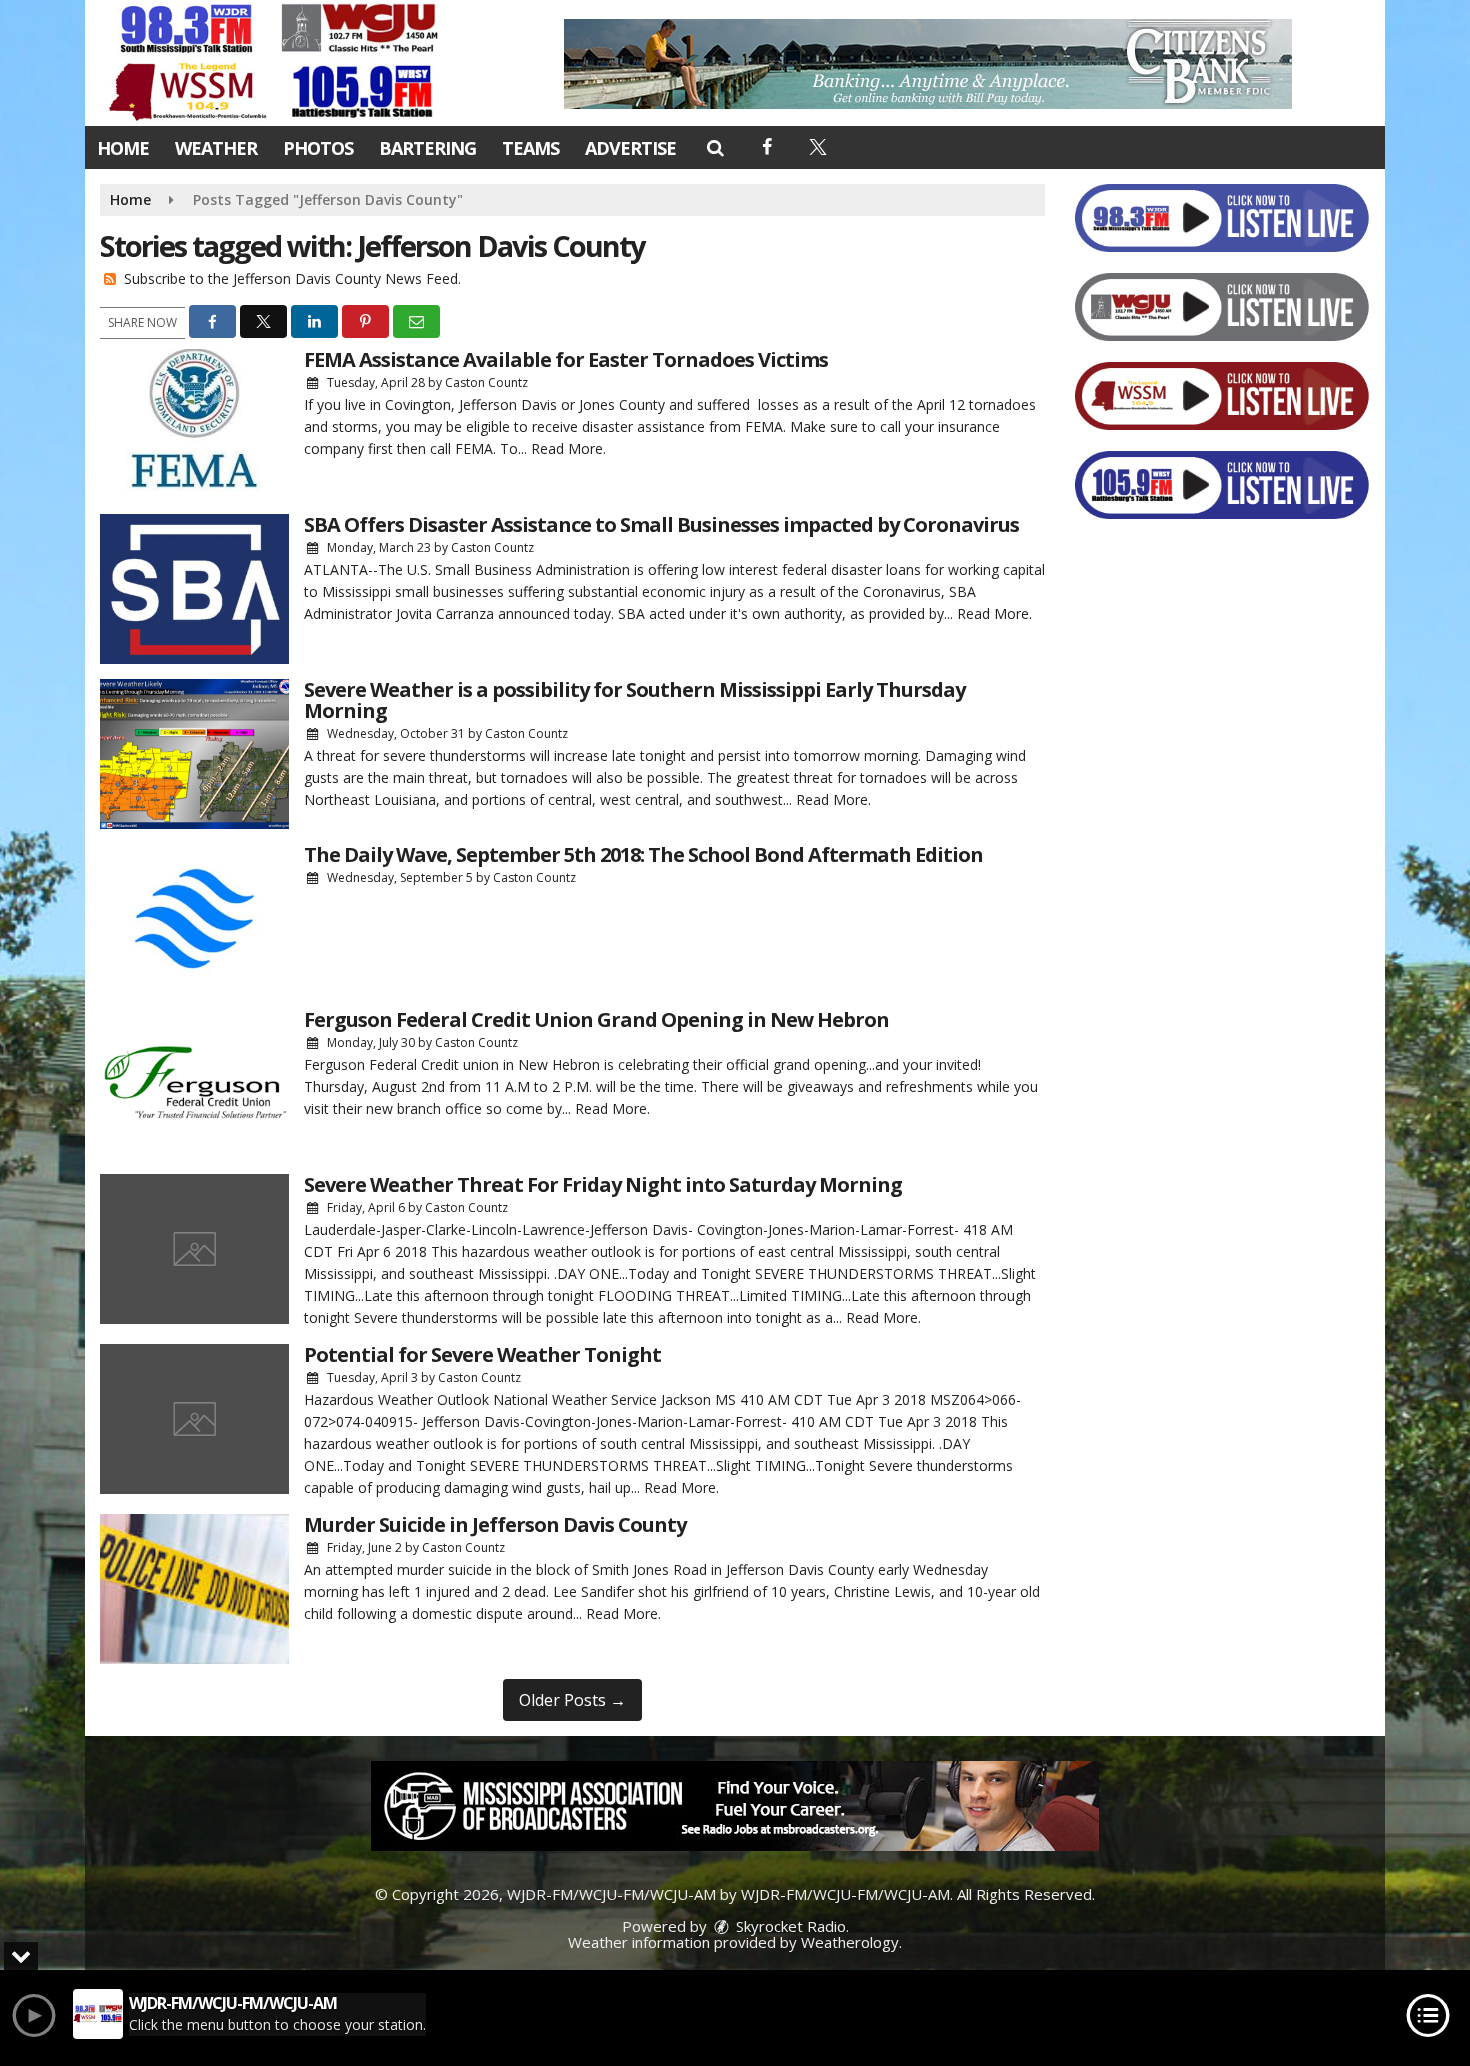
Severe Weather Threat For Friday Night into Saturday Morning (603, 1184)
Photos (318, 148)
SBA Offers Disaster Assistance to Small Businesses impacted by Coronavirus (661, 524)
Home (123, 148)
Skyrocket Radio (789, 1926)
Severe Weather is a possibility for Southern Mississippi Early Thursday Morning (634, 700)
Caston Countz (486, 382)
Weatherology (850, 1942)
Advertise (630, 148)
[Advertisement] (928, 64)
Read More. (568, 448)
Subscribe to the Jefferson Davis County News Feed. (292, 278)
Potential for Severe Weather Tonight (482, 1354)
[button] (714, 147)
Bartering (427, 148)
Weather (216, 148)
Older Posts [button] (572, 1700)
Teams (530, 148)
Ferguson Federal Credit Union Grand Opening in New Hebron (596, 1019)
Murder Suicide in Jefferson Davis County (495, 1524)
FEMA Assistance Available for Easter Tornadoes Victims (566, 359)
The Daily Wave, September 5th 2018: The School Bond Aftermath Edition (643, 854)
